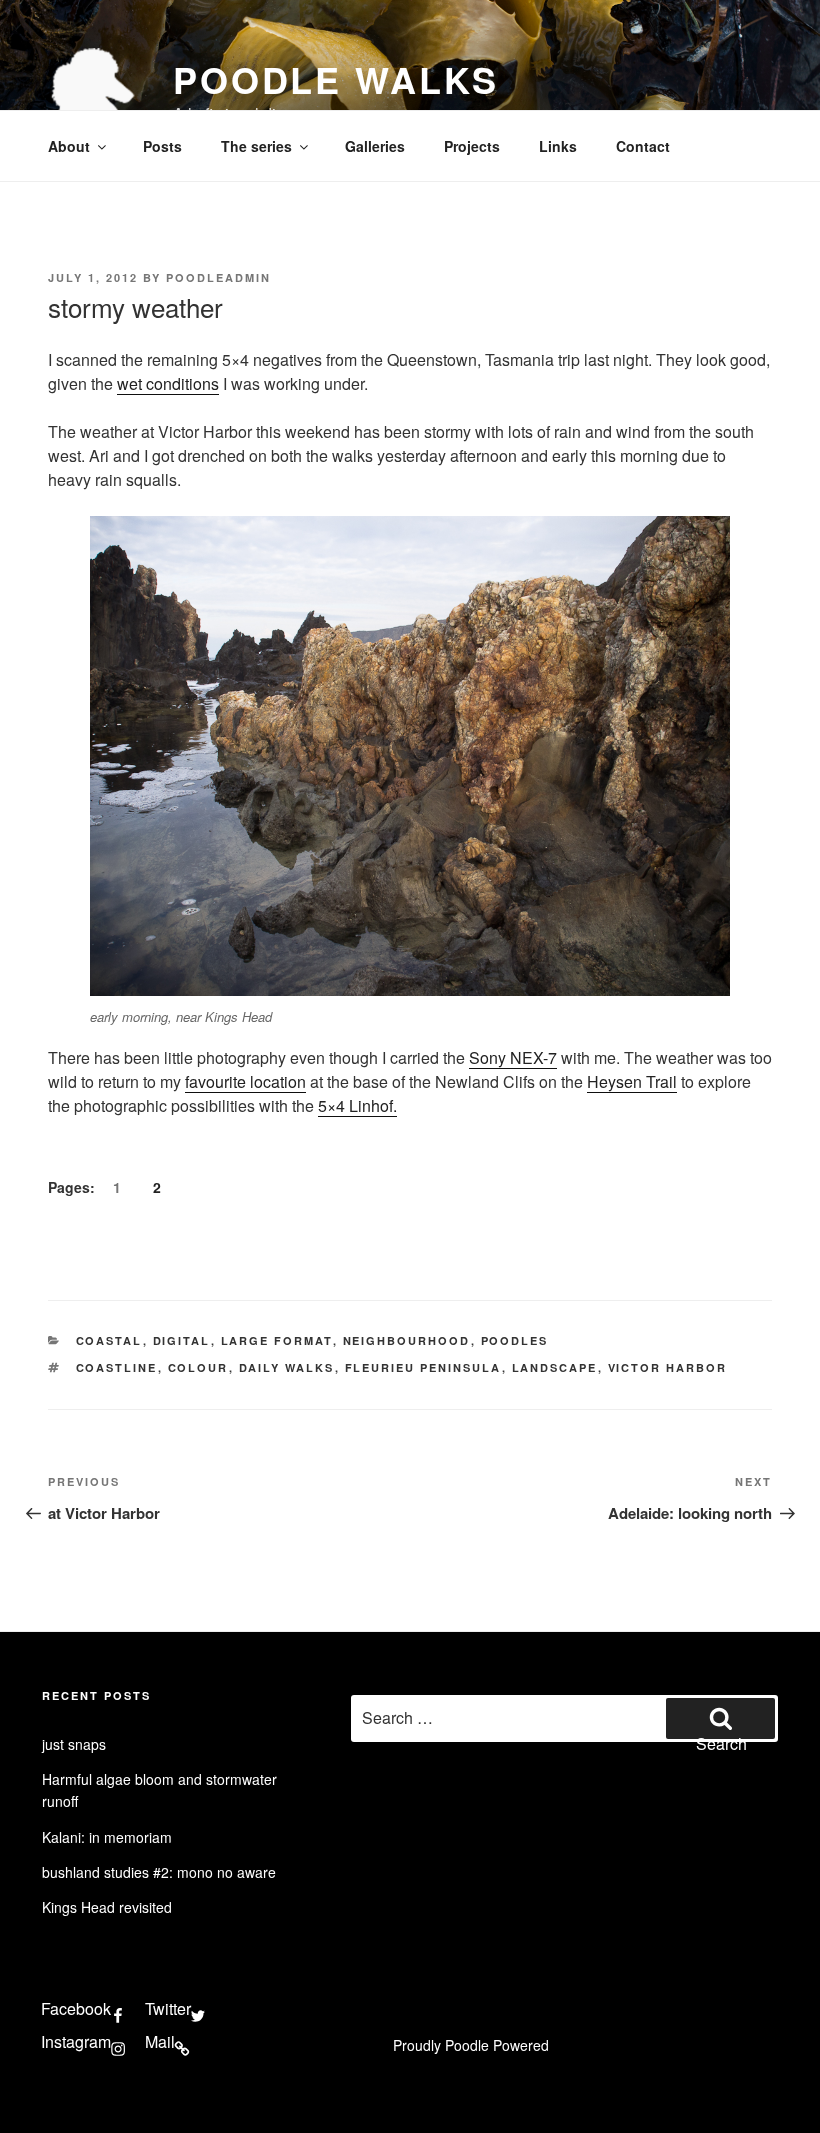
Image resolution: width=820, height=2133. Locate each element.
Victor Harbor (668, 1367)
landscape (555, 1367)
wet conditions (168, 383)
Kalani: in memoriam (107, 1837)
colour (198, 1367)
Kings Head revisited (107, 1907)
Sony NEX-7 (513, 1057)
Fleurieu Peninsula (423, 1367)
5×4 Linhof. (357, 1105)
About (69, 146)
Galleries (375, 146)
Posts (162, 146)
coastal (109, 1340)
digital (182, 1340)
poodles (515, 1340)
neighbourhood (407, 1340)
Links (558, 146)
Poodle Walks (336, 79)
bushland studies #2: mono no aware (159, 1872)
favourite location (245, 1081)
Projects (472, 146)
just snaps (74, 1744)
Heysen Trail (632, 1081)
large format (277, 1340)
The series (256, 146)
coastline (117, 1367)
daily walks (287, 1367)
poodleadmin (218, 277)
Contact (643, 146)
